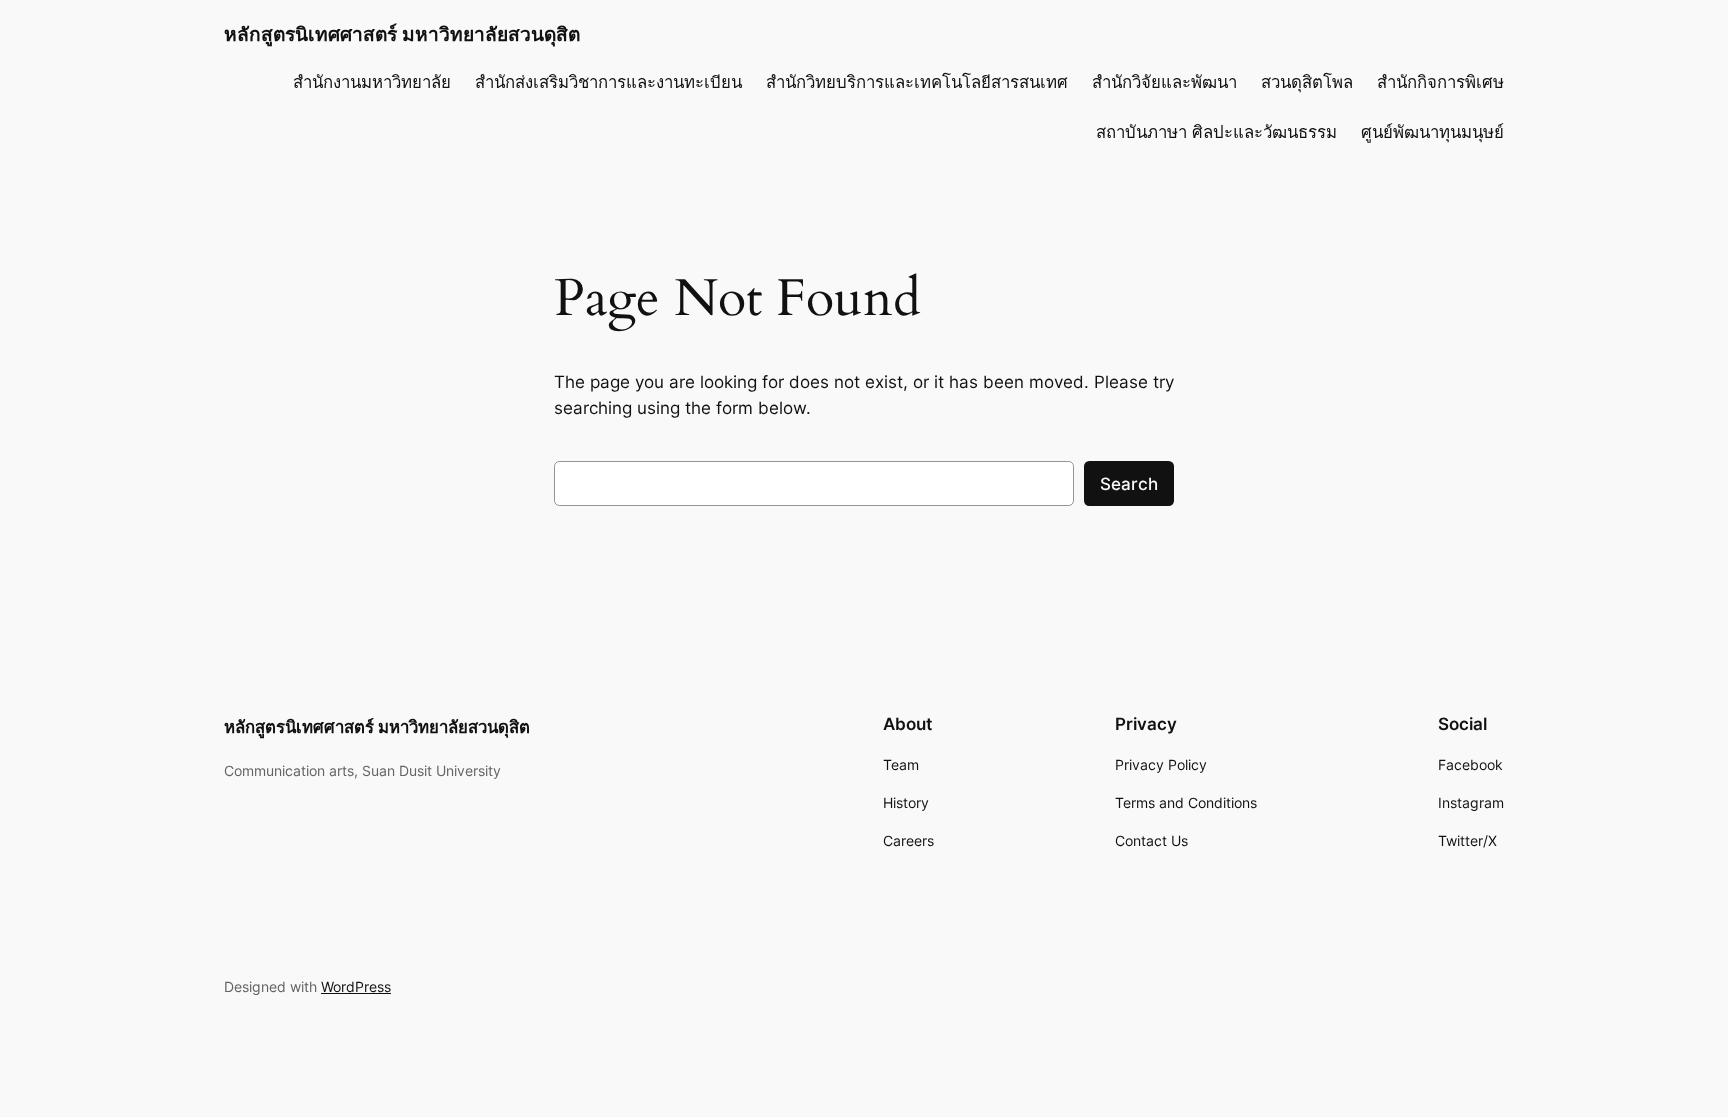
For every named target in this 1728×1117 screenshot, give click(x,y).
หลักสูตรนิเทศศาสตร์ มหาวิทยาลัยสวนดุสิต (402, 34)
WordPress (356, 986)
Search (1129, 484)
